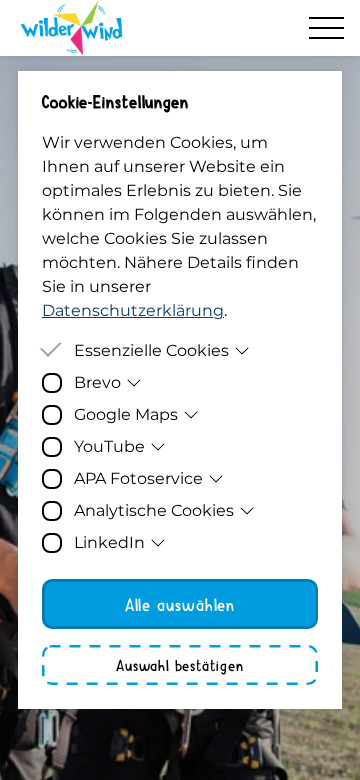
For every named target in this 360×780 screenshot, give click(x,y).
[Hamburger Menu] (326, 28)
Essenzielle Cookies (151, 350)
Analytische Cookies (154, 510)
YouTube (109, 446)
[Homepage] (71, 28)
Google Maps (126, 414)
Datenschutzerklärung (133, 310)
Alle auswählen (180, 604)
